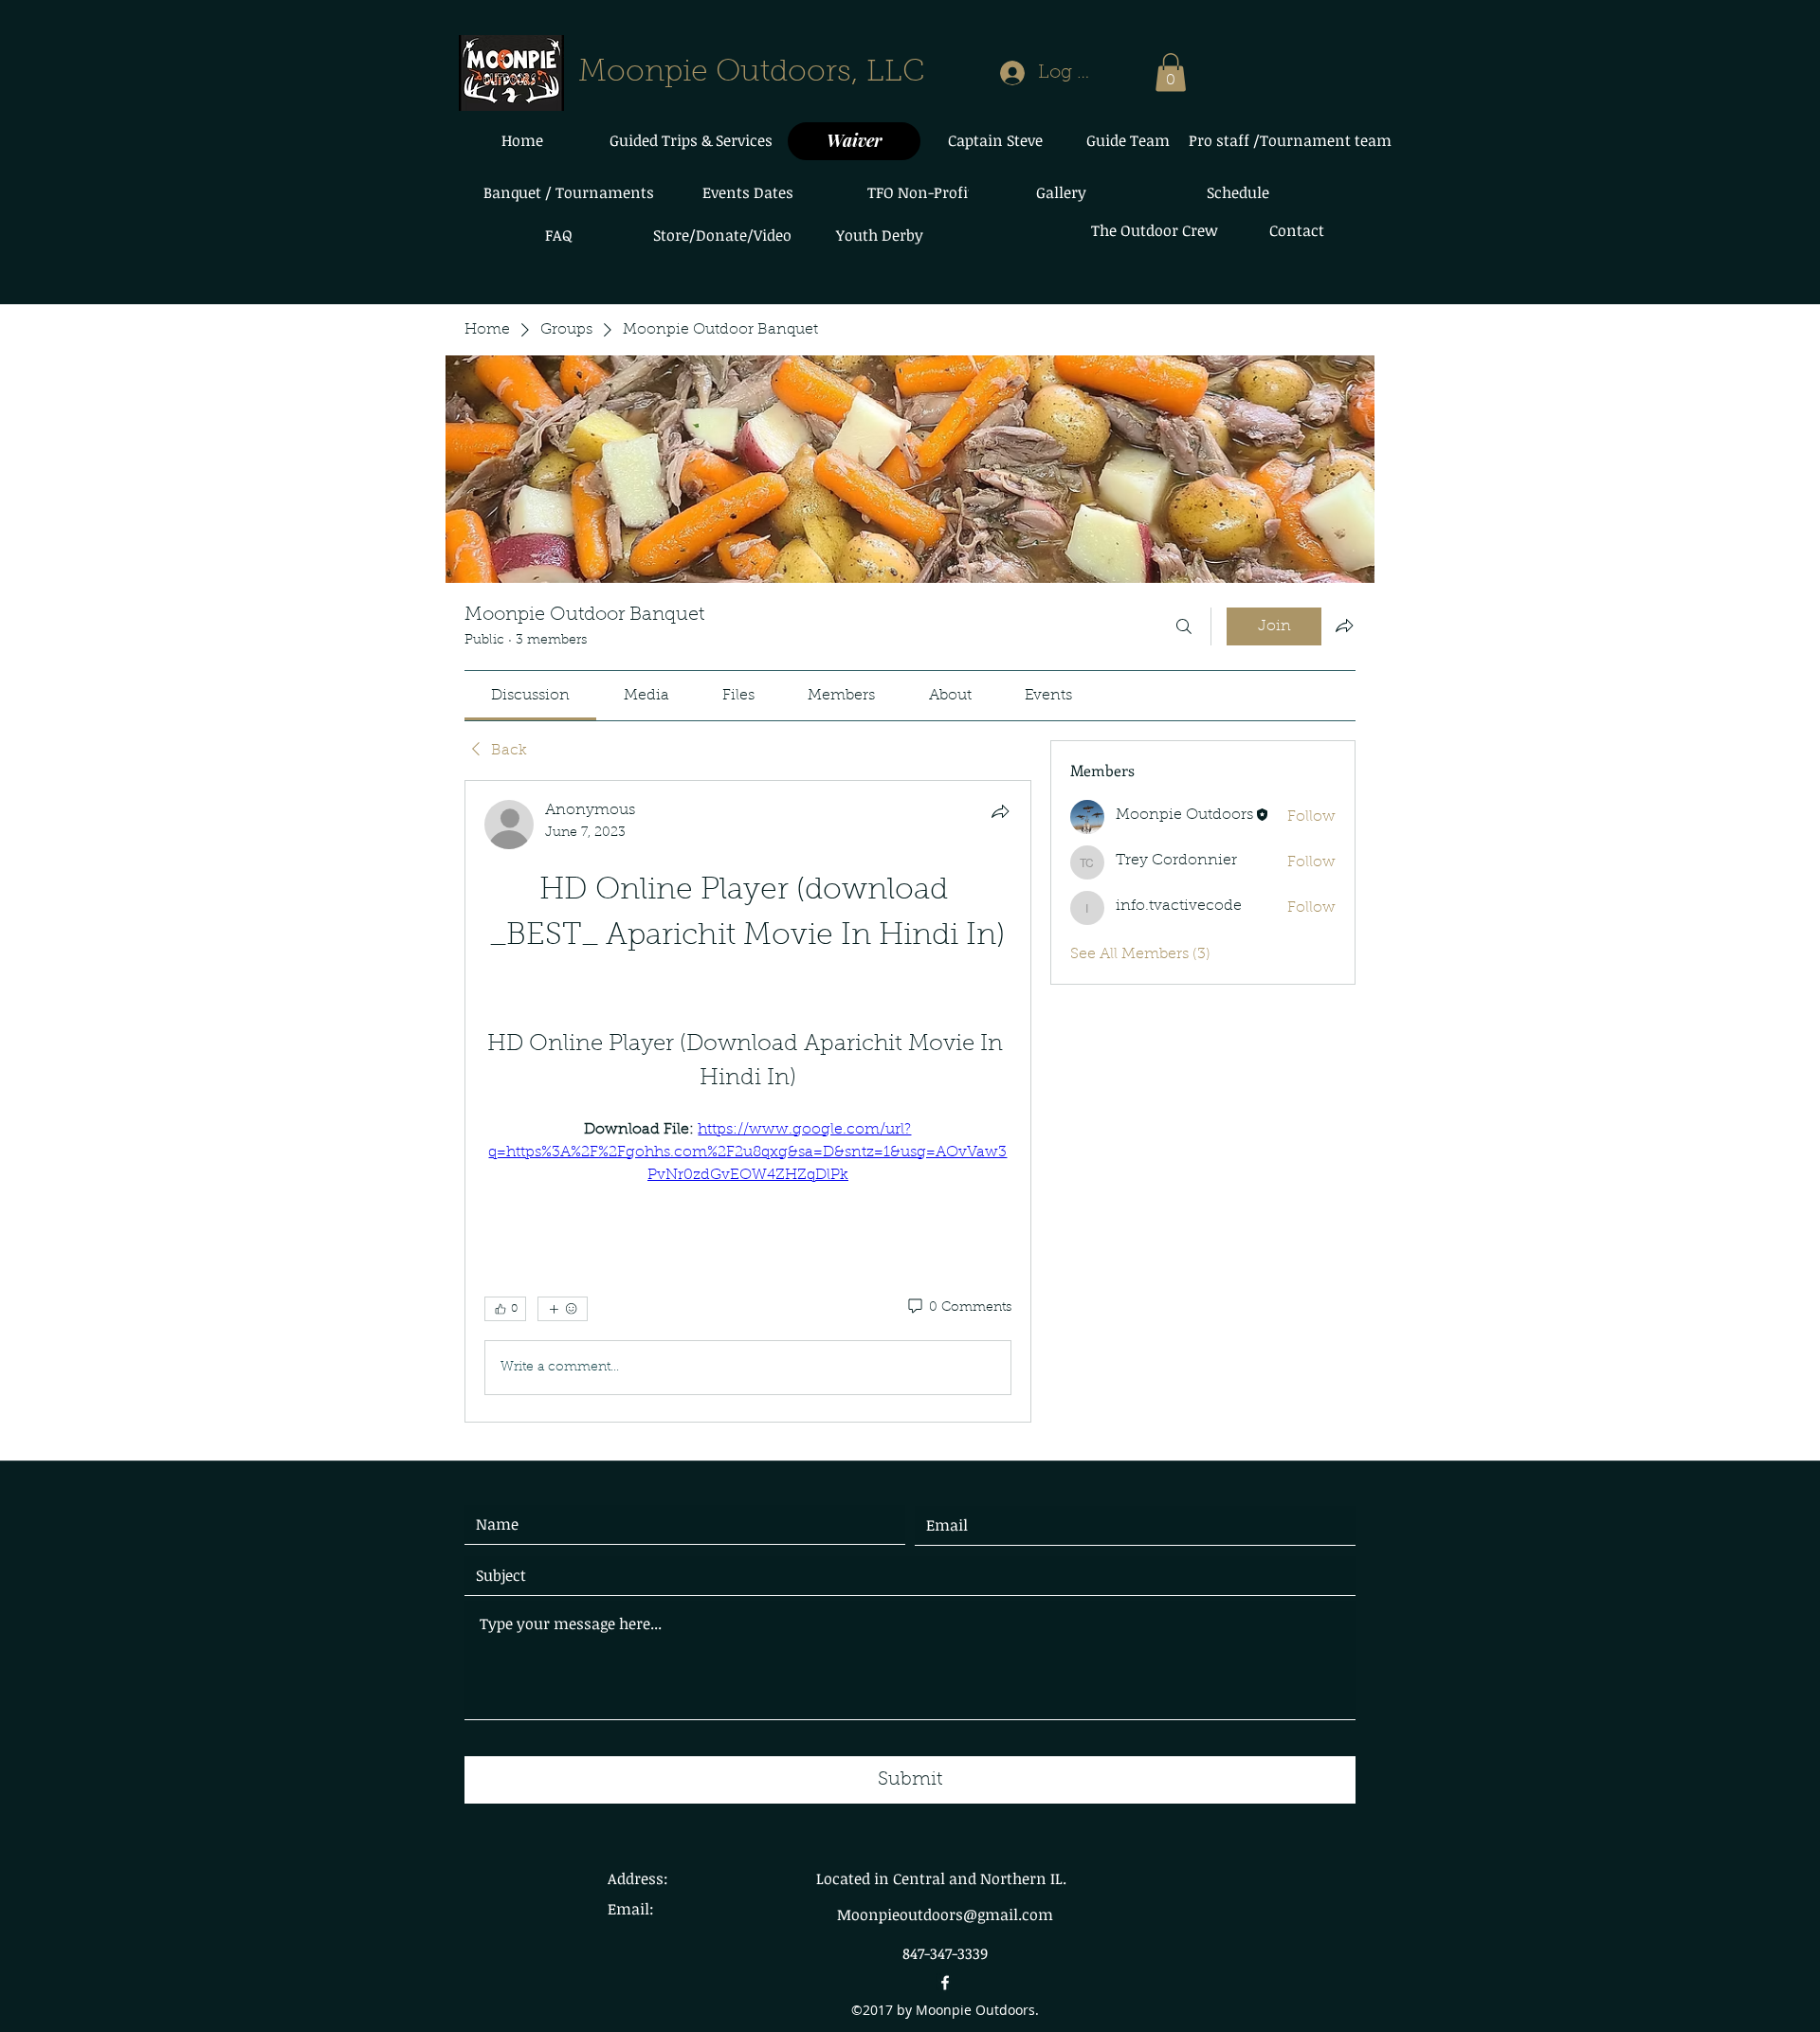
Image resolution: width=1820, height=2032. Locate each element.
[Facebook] (945, 1983)
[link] (530, 696)
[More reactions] (563, 1309)
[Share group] (1344, 626)
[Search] (1184, 626)
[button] (1171, 73)
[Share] (1000, 811)
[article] (748, 1101)
